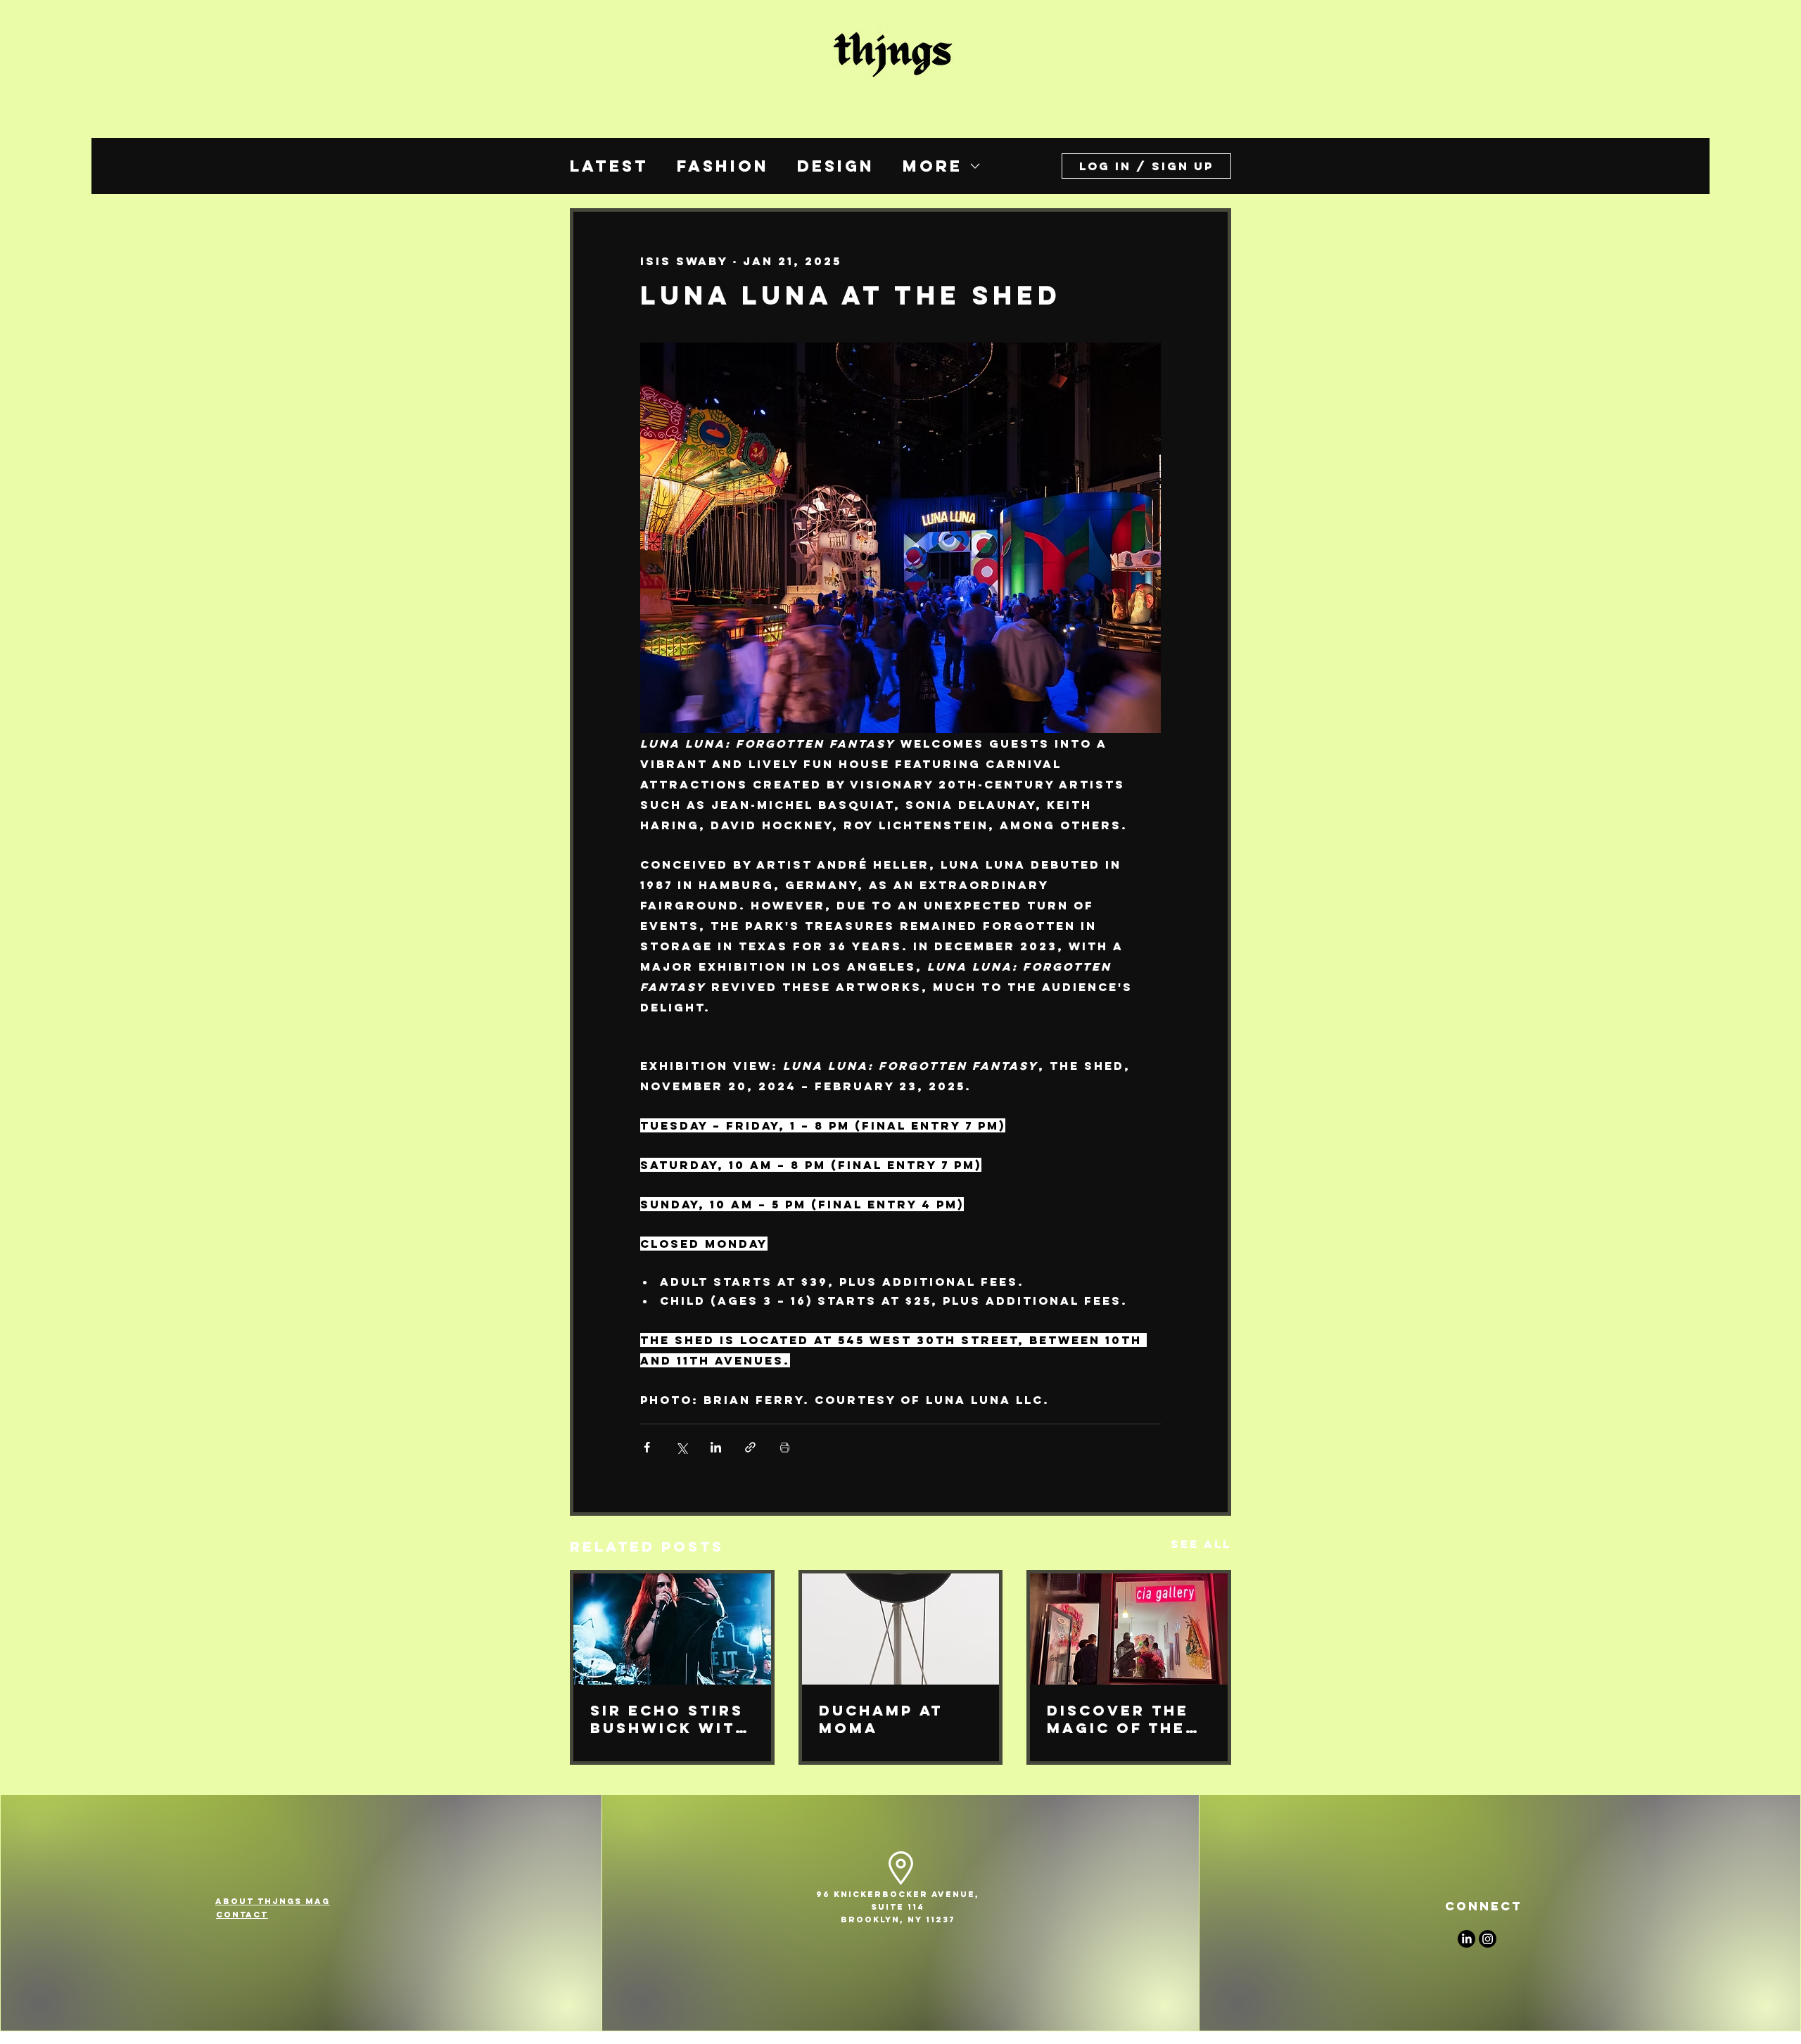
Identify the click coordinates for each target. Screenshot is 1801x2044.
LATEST (609, 166)
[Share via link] (750, 1447)
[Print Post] (785, 1447)
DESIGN (836, 166)
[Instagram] (1488, 1939)
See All (1201, 1544)
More (933, 166)
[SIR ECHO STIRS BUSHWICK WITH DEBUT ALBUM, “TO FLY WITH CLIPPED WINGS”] (672, 1629)
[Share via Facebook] (647, 1447)
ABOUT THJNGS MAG (273, 1901)
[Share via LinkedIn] (716, 1447)
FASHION (723, 166)
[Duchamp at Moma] (901, 1629)
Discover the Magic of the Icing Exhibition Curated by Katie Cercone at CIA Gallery (1125, 1719)
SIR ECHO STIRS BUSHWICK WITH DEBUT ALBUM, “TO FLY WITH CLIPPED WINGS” (672, 1719)
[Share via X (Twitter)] (681, 1447)
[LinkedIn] (1466, 1939)
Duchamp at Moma (881, 1719)
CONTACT (242, 1915)
